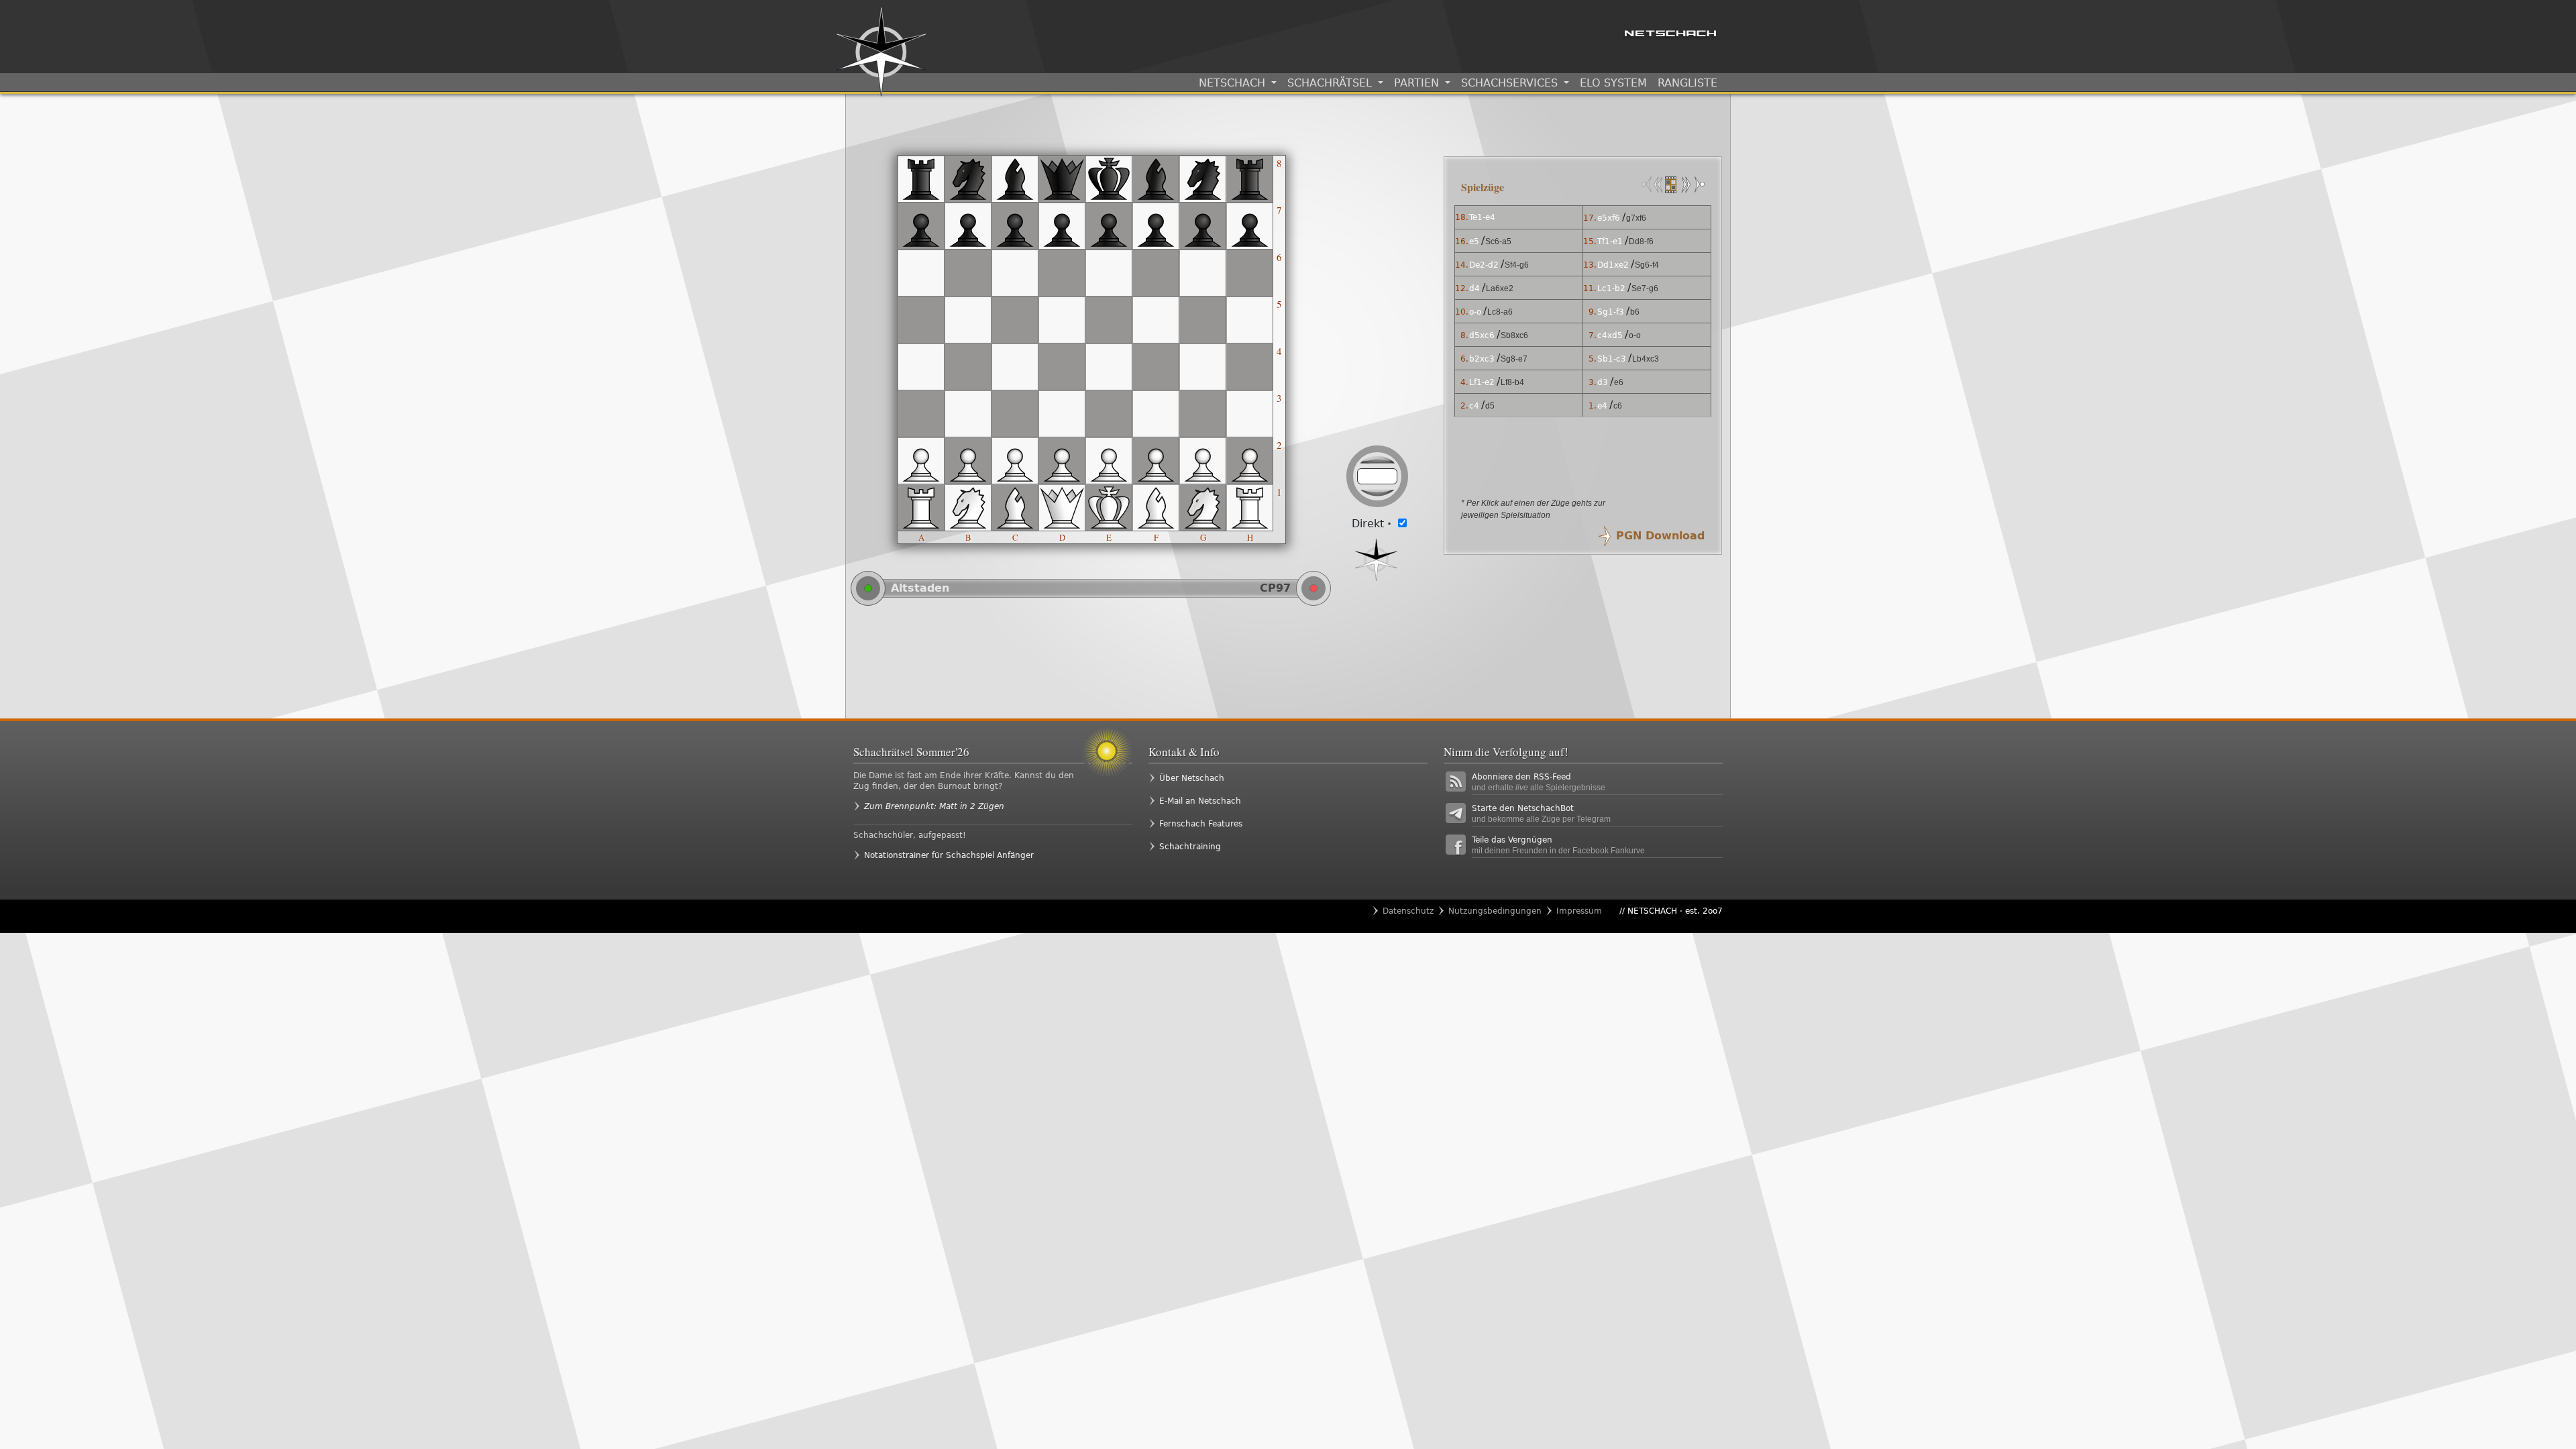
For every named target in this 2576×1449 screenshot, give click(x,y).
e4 (1602, 406)
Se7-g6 (1645, 288)
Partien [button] (1418, 83)
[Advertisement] (1141, 661)
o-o (1475, 312)
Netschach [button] (1234, 83)
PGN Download (1660, 536)
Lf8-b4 (1512, 382)
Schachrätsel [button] (1331, 83)
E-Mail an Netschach (1200, 801)
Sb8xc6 (1514, 335)
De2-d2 (1484, 265)
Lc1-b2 (1611, 288)
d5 (1490, 406)
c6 (1618, 406)
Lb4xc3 (1646, 359)
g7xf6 (1636, 218)
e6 (1619, 382)
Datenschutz (1408, 911)
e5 (1474, 241)
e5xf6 (1609, 218)
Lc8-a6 (1500, 312)
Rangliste (1687, 83)
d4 (1474, 288)
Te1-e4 (1482, 217)
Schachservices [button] (1511, 83)
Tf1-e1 (1610, 241)
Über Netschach (1192, 778)
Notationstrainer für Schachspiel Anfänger (949, 855)
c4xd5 (1610, 335)
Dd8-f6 (1641, 241)
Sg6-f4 (1647, 265)
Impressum (1579, 911)
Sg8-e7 (1514, 359)
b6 (1635, 312)
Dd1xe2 (1613, 265)
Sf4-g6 (1517, 265)
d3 (1603, 382)
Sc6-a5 (1498, 241)
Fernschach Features (1201, 824)
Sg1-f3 (1611, 312)
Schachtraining (1190, 847)
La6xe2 (1500, 288)
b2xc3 (1482, 359)
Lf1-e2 (1482, 382)
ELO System (1613, 83)
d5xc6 (1482, 335)
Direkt (1372, 524)
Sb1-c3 (1612, 359)
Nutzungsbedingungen (1495, 911)
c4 (1474, 406)
